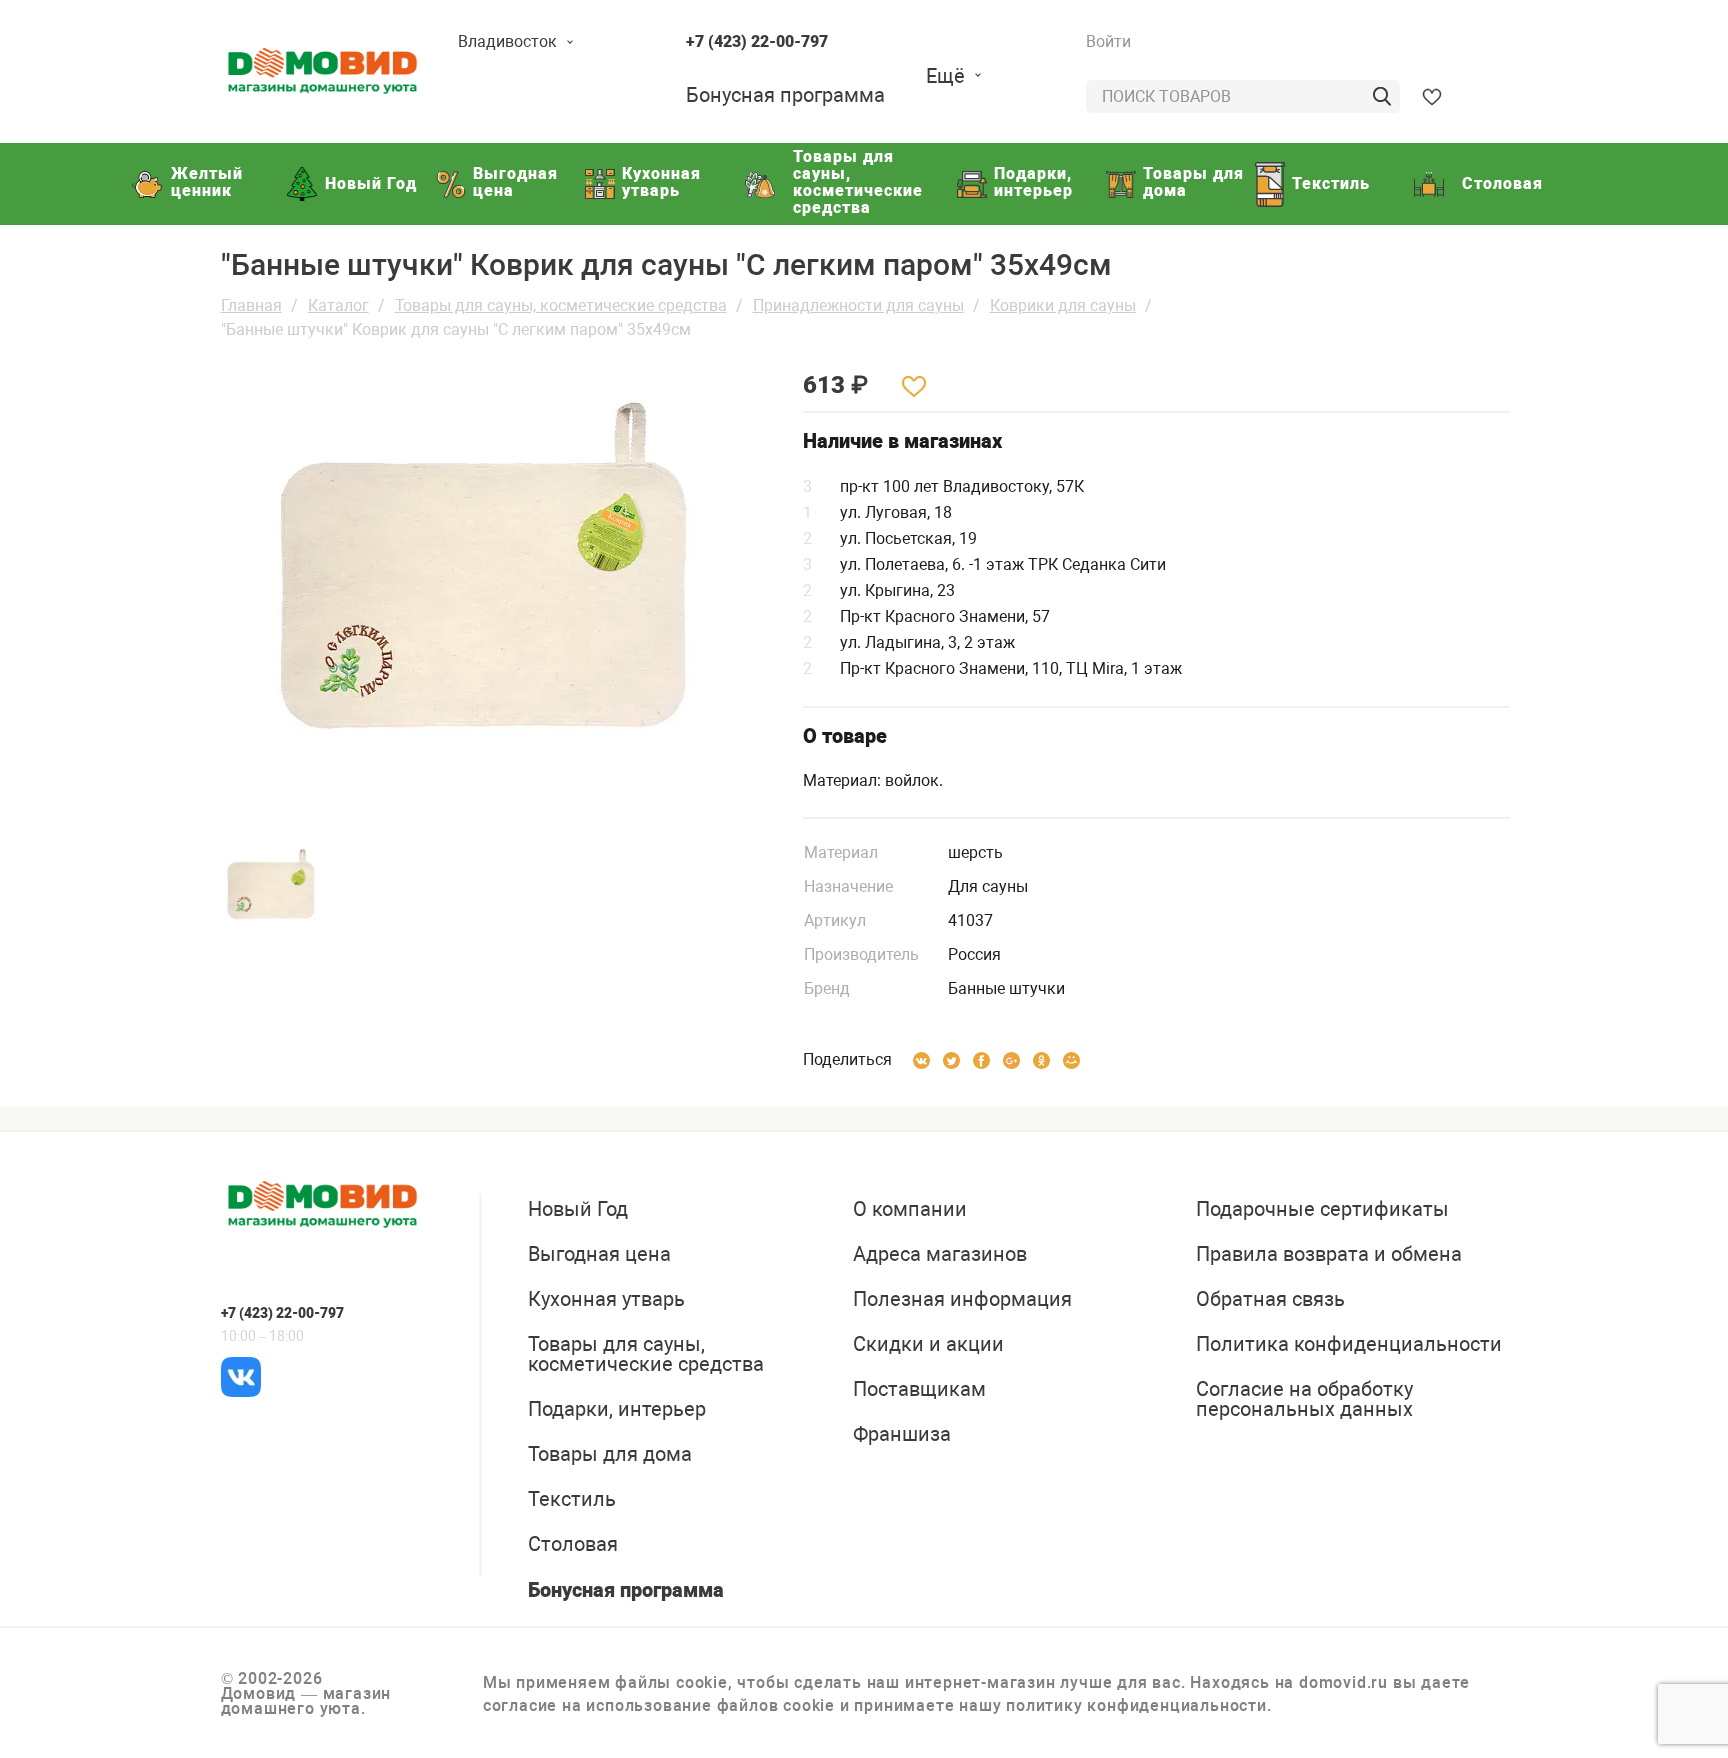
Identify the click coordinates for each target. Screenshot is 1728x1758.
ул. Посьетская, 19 (908, 538)
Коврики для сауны (1063, 305)
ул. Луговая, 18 (896, 512)
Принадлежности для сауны (858, 305)
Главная (251, 305)
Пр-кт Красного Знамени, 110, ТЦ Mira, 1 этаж (1011, 668)
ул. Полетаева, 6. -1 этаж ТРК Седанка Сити (1003, 564)
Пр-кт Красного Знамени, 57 (945, 616)
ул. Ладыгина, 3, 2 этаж (927, 642)
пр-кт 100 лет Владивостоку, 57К (962, 486)
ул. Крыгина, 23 (897, 590)
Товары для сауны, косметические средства (561, 305)
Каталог (338, 305)
